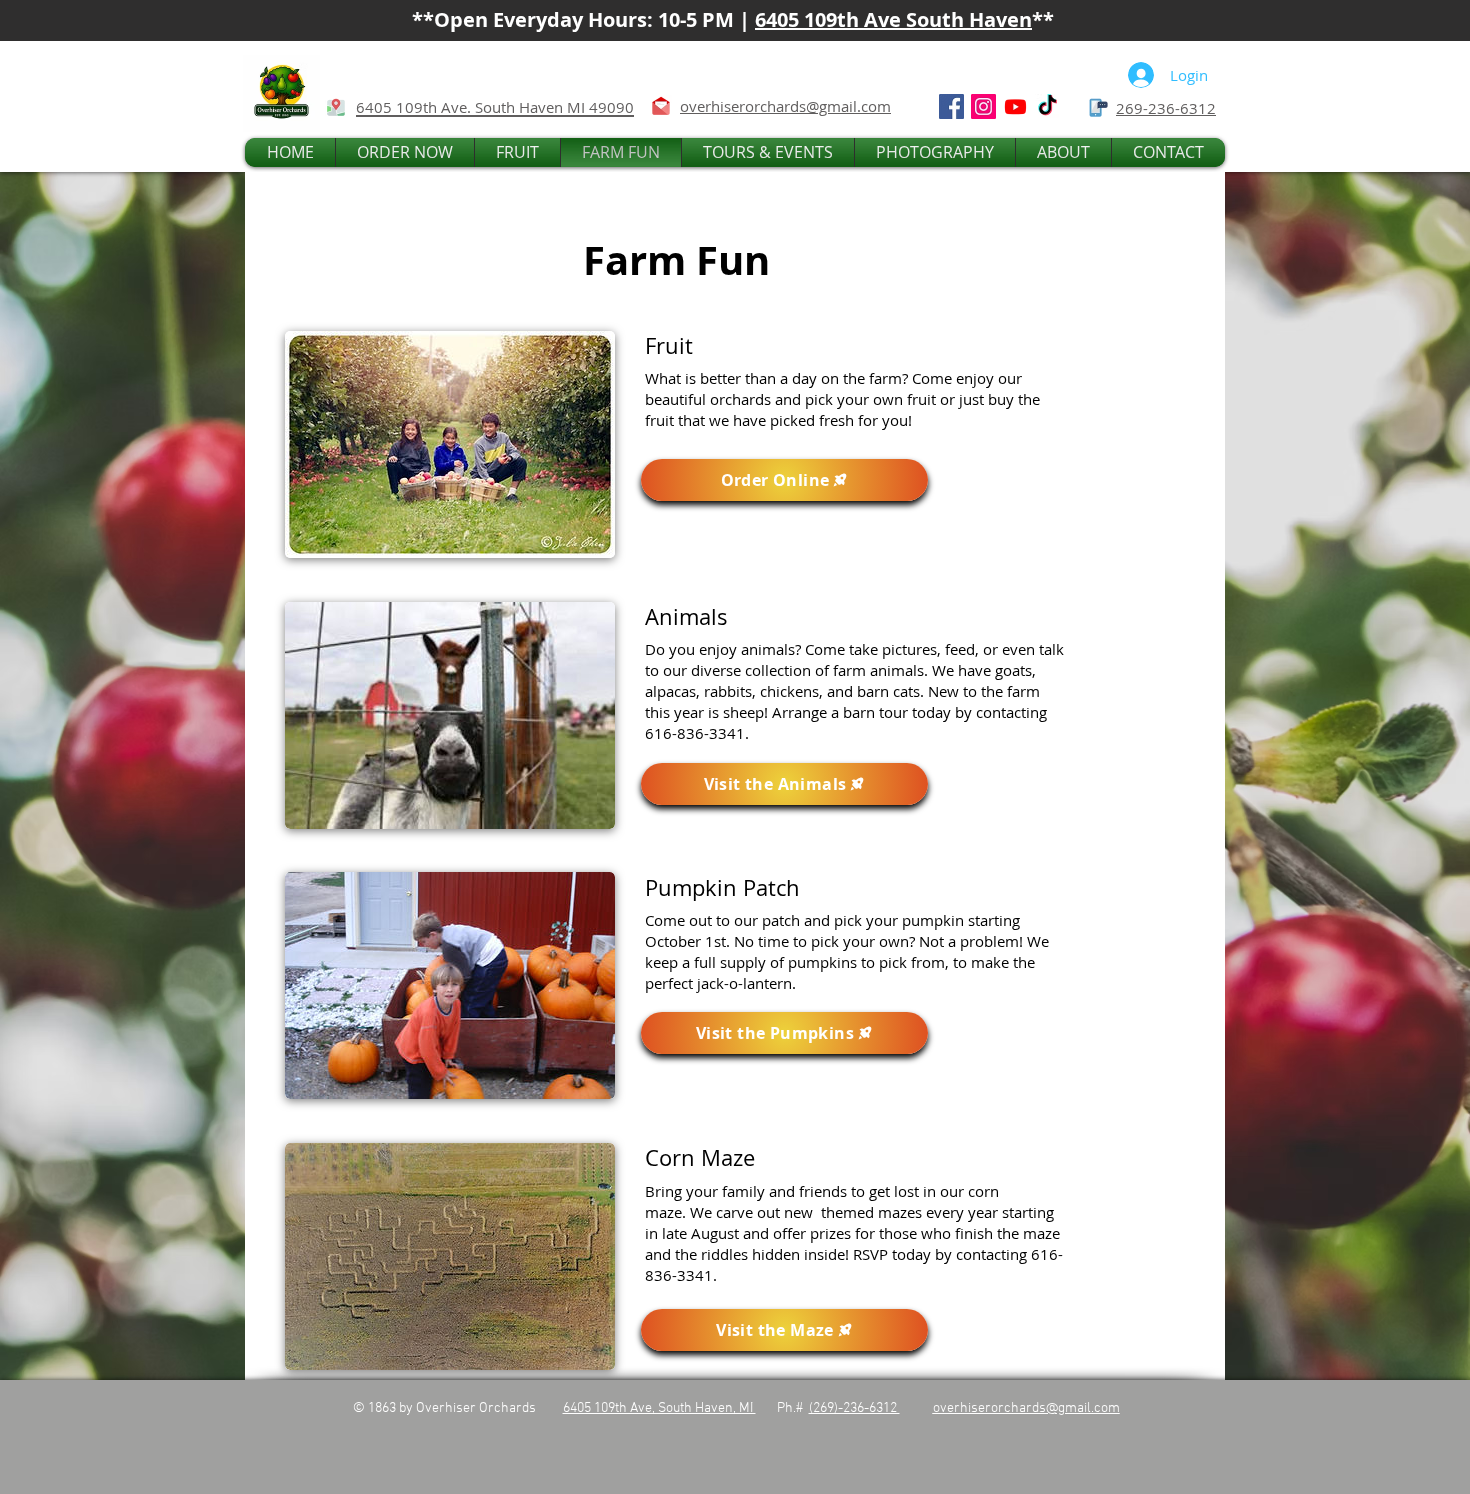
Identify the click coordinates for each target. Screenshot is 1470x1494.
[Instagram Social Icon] (983, 106)
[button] (405, 152)
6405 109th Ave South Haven (893, 19)
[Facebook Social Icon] (951, 106)
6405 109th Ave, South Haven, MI (659, 1408)
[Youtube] (1015, 106)
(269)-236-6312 (854, 1408)
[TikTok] (1047, 106)
